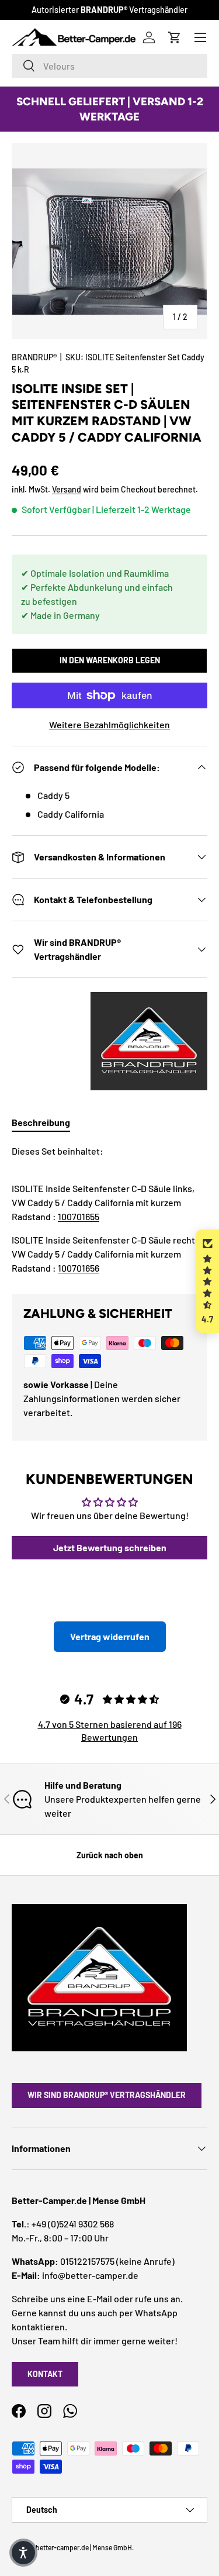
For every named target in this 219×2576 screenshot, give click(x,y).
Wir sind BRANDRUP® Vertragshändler (107, 2095)
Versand (67, 489)
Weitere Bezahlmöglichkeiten (109, 724)
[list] (109, 241)
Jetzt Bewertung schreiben (110, 1547)
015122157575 (87, 2261)
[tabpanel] (109, 1210)
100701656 (79, 1268)
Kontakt (45, 2374)
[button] (207, 1281)
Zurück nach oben (110, 1855)
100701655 (79, 1216)
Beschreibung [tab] (41, 1122)
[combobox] (109, 66)
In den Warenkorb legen (110, 660)
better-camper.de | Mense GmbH (84, 2547)
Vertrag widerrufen (110, 1636)
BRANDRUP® (34, 357)
